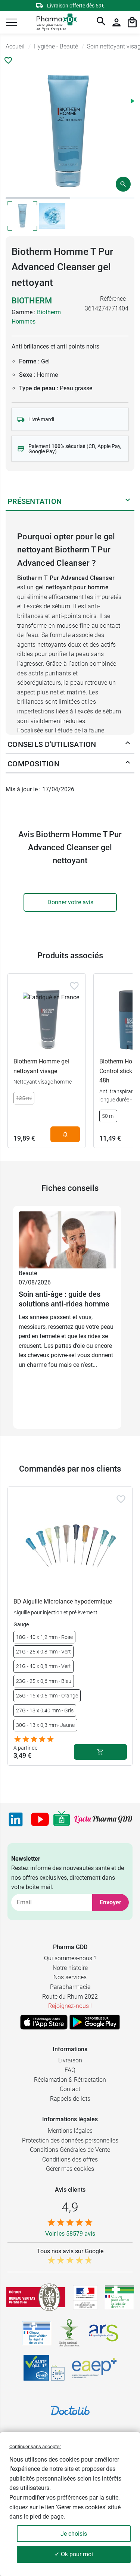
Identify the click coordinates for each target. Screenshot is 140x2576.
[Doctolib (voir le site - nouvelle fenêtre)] (70, 2411)
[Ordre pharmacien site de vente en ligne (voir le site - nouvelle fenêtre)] (119, 2297)
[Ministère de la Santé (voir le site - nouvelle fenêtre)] (85, 2297)
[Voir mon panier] (132, 22)
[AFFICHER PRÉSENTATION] (128, 501)
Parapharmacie (70, 1987)
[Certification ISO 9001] (36, 2297)
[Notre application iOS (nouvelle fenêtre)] (44, 2022)
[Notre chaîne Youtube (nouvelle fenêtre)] (40, 1819)
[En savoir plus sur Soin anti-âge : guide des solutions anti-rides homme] (67, 1240)
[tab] (38, 198)
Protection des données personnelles (70, 2140)
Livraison (70, 2060)
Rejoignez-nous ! (70, 2006)
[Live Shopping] (62, 1819)
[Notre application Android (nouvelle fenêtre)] (95, 2022)
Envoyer (111, 1902)
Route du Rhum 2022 (70, 1997)
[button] (12, 22)
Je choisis (74, 2534)
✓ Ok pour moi (74, 2554)
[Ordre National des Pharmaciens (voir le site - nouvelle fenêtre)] (70, 2333)
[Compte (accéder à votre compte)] (116, 22)
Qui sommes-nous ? (70, 1958)
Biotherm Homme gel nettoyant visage (41, 1066)
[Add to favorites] (74, 986)
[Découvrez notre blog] (103, 1819)
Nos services (70, 1977)
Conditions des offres (70, 2159)
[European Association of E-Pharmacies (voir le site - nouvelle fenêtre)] (94, 2368)
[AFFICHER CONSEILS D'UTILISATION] (128, 744)
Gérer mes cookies (70, 2169)
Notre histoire (70, 1968)
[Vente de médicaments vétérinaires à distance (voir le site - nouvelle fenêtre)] (37, 2333)
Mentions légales (70, 2131)
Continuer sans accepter (35, 2446)
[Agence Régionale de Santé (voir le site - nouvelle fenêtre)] (103, 2333)
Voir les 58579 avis (70, 2234)
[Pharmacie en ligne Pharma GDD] (54, 23)
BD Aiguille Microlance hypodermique (63, 1601)
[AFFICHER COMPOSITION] (128, 764)
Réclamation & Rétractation (70, 2080)
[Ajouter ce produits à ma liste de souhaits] (8, 60)
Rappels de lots (70, 2099)
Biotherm (32, 301)
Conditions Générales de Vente (70, 2150)
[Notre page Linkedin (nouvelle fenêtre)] (16, 1819)
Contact (70, 2089)
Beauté (28, 1273)
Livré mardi (41, 419)
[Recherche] (101, 22)
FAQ (70, 2070)
